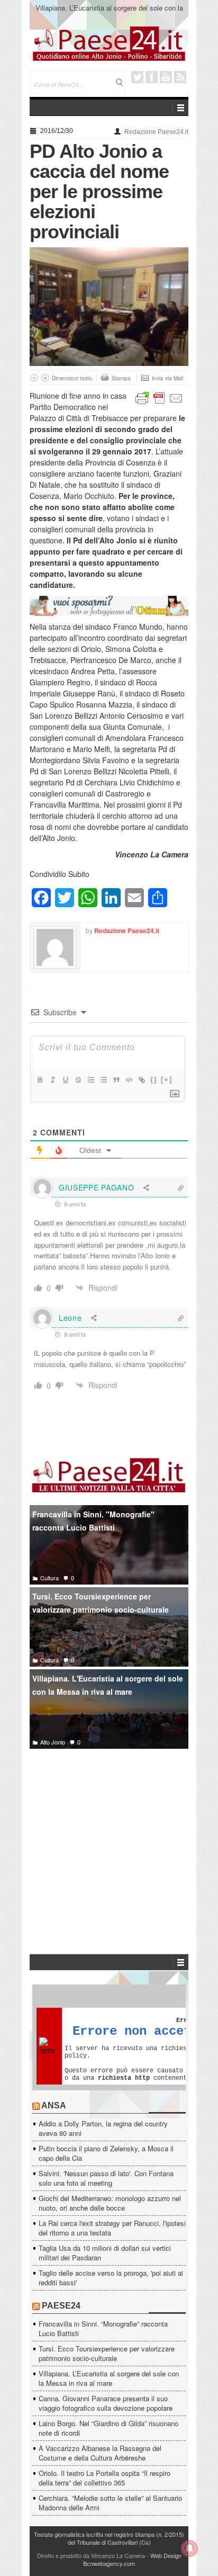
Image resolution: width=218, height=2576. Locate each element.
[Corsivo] (52, 1080)
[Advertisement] (109, 1836)
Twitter (137, 77)
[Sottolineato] (65, 1080)
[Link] (141, 1080)
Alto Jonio (53, 1742)
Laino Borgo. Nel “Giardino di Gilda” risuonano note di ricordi (108, 2428)
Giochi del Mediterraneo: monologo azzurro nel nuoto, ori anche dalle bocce (110, 2203)
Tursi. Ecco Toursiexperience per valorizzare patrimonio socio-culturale (101, 1603)
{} (154, 1080)
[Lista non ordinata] (103, 1080)
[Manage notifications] (189, 2548)
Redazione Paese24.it (156, 132)
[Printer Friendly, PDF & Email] (159, 397)
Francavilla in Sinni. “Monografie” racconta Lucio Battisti (103, 2328)
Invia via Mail (167, 378)
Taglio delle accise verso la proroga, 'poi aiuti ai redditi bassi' (111, 2278)
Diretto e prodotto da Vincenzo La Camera (91, 2555)
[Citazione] (116, 1080)
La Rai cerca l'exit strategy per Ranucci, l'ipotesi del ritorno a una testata (112, 2228)
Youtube (166, 77)
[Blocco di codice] (129, 1080)
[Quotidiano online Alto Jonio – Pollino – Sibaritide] (109, 43)
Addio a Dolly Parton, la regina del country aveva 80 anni (103, 2128)
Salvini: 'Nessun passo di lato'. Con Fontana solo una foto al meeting (106, 2178)
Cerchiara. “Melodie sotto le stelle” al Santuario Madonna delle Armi (110, 2503)
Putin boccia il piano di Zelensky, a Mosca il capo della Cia (106, 2153)
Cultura (49, 1578)
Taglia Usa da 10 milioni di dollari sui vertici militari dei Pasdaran (105, 2253)
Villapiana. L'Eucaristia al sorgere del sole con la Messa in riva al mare (108, 1685)
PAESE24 (61, 2306)
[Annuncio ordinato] (90, 1080)
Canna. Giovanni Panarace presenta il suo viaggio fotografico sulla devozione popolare (106, 2403)
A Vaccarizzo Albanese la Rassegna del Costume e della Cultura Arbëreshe (100, 2453)
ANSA (54, 2105)
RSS (180, 77)
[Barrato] (78, 1080)
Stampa (121, 378)
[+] (167, 1080)
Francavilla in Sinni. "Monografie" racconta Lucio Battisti (93, 1521)
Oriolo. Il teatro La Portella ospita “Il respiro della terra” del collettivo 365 (105, 2478)
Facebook (152, 77)
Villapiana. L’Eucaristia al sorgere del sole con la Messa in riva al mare (109, 12)
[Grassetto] (40, 1080)
